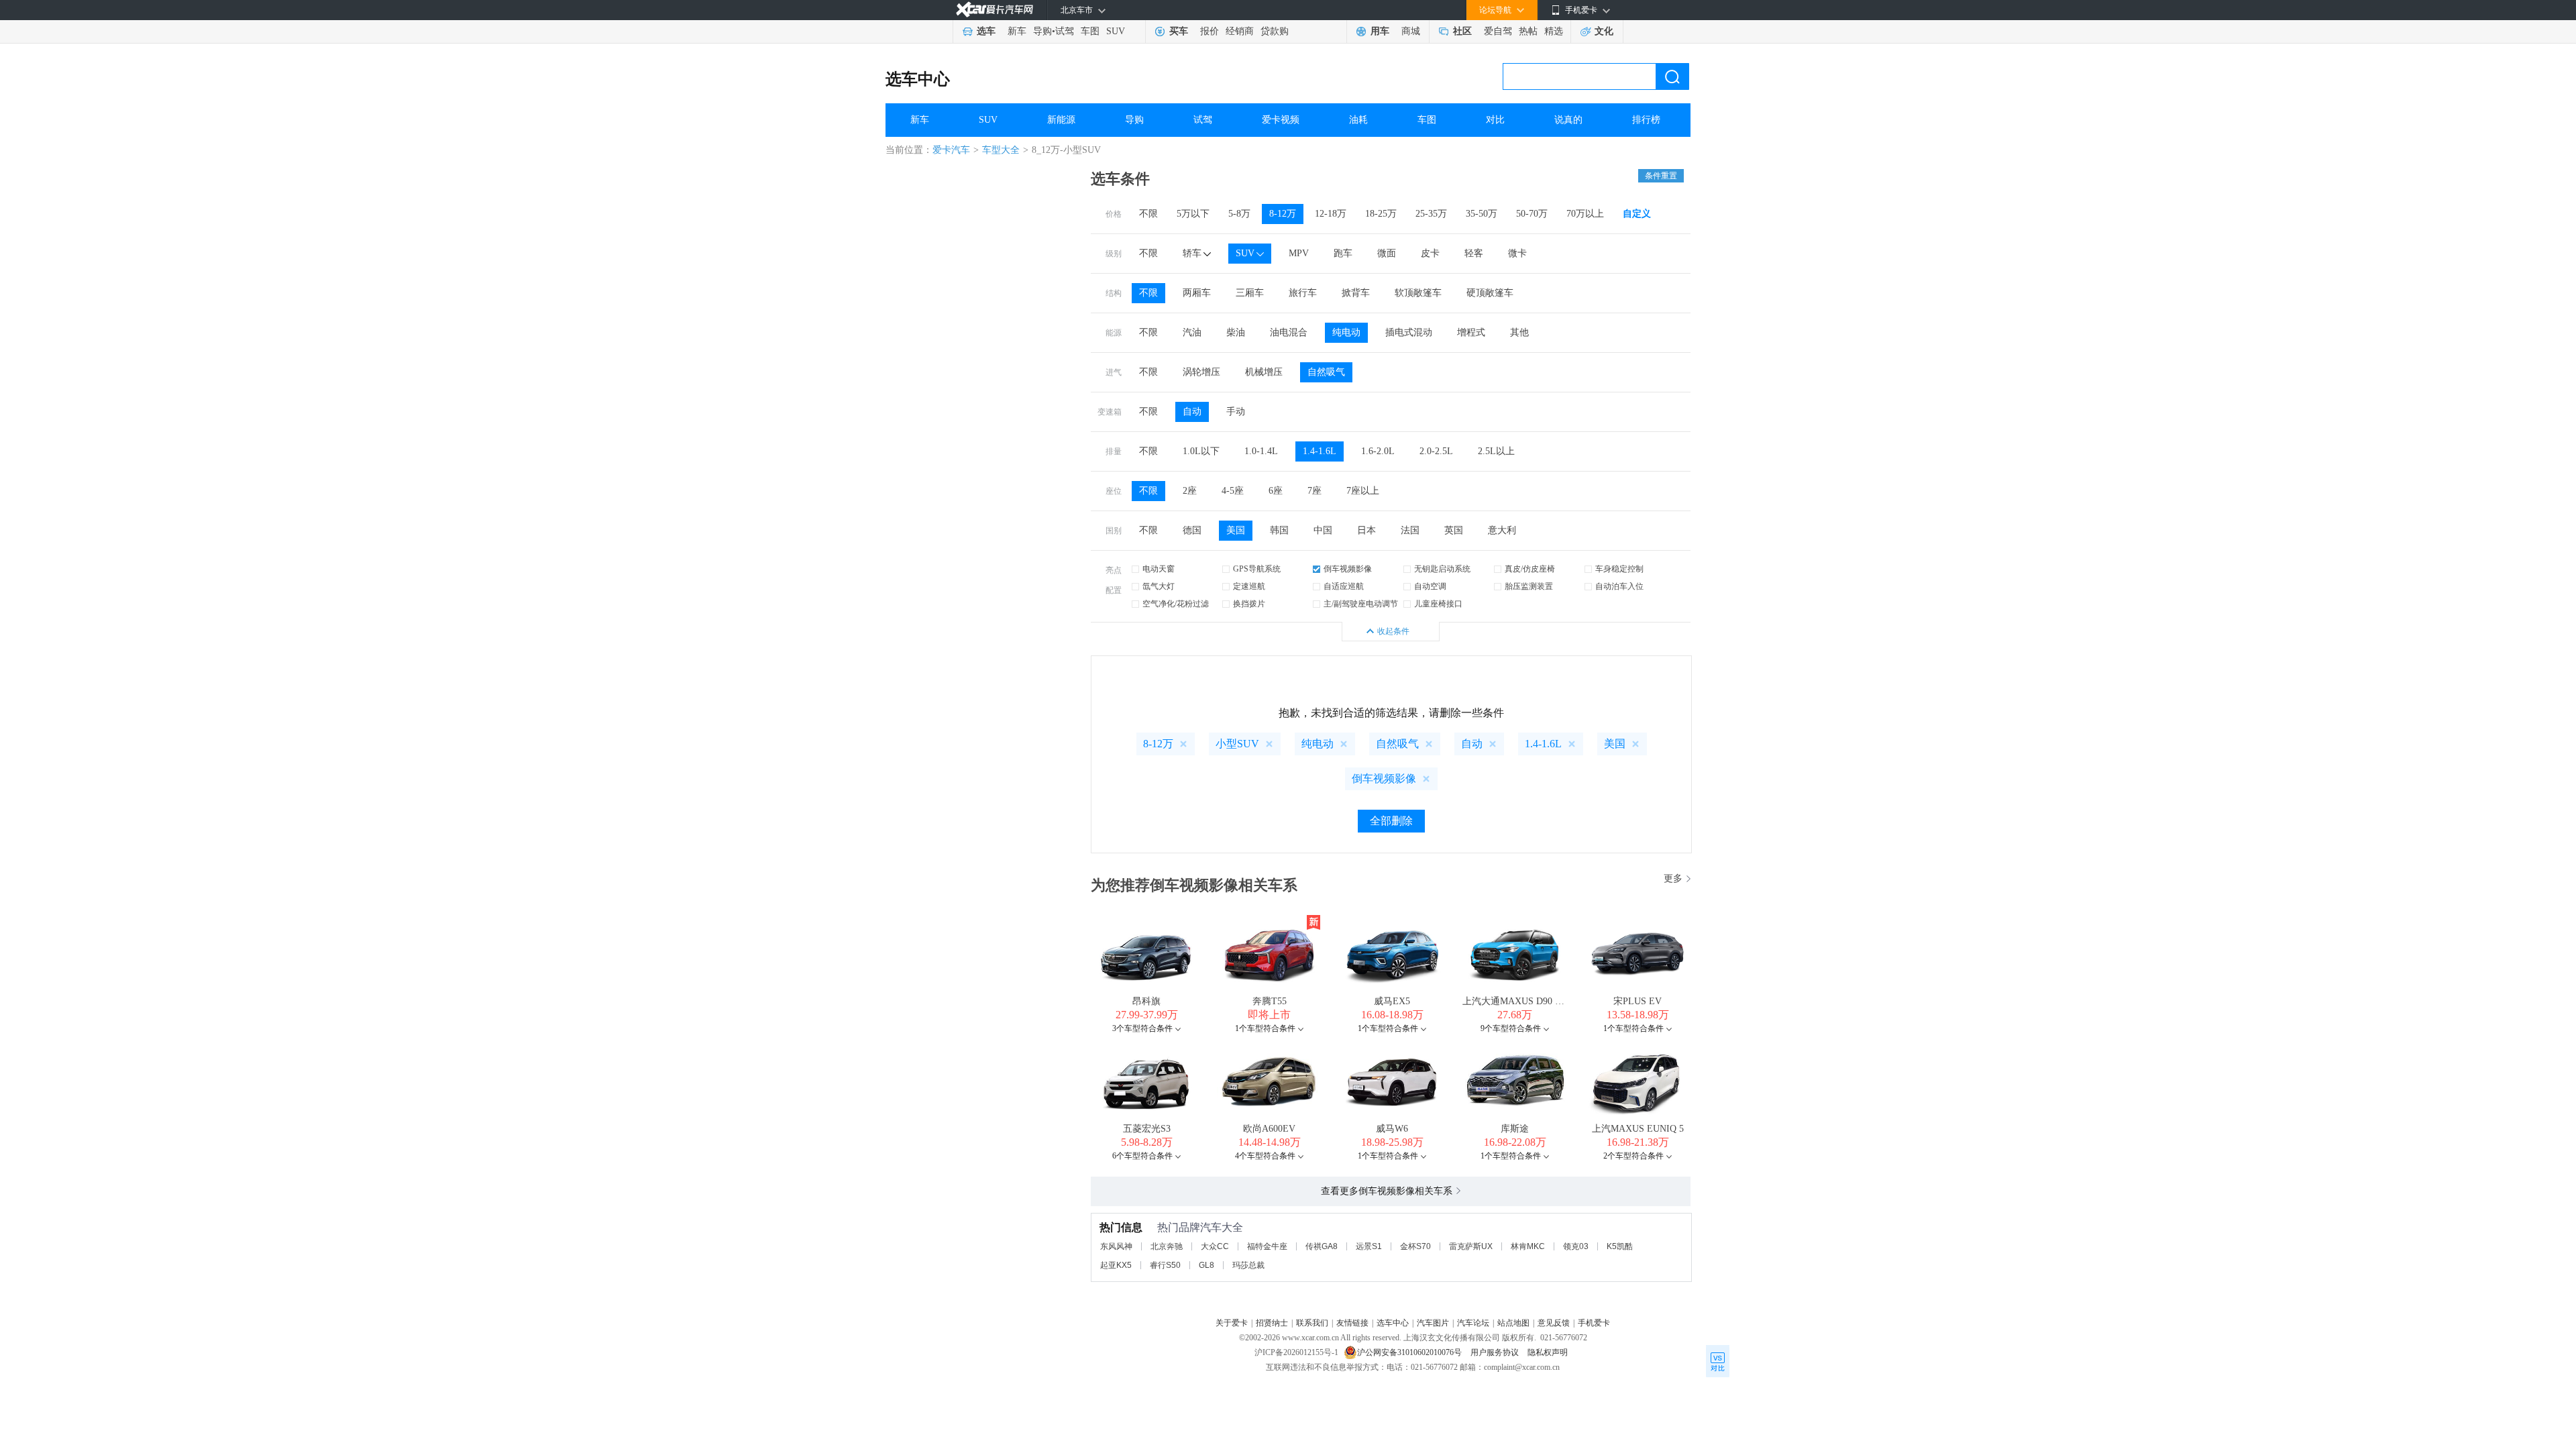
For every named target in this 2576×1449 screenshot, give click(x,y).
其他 (1519, 332)
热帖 (1528, 31)
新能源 (1061, 120)
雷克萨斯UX (1471, 1246)
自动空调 (1430, 586)
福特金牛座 (1267, 1246)
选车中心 (918, 79)
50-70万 (1532, 214)
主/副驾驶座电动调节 (1361, 604)
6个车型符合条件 (1142, 1156)
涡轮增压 (1201, 372)
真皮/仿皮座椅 (1530, 569)
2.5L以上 (1496, 451)
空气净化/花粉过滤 (1176, 604)
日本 (1366, 530)
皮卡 (1430, 253)
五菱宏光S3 (1147, 1129)
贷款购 (1275, 31)
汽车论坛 (1473, 1323)
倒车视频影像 (1348, 569)
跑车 (1343, 253)
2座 (1190, 491)
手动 (1236, 412)
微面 (1387, 253)
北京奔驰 (1167, 1246)
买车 (1179, 31)
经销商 (1240, 31)
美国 (1236, 530)
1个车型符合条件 (1265, 1028)
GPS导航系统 (1257, 569)
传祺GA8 (1322, 1246)
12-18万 (1331, 214)
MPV (1299, 253)
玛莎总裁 (1248, 1265)
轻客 (1474, 253)
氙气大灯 (1159, 586)
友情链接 (1352, 1323)
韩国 (1279, 530)
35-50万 (1482, 214)
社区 (1462, 31)
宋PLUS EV (1638, 1001)
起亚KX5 (1116, 1265)
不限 (1148, 214)
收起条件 (1393, 631)
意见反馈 (1554, 1323)
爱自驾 (1498, 31)
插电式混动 (1409, 332)
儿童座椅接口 (1438, 604)
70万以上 (1585, 214)
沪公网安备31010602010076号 (1410, 1352)
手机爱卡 (1594, 1323)
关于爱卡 (1232, 1323)
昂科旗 (1146, 1001)
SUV (1116, 31)
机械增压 (1264, 372)
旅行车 (1303, 293)
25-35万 (1431, 214)
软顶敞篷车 (1418, 293)
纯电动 (1346, 332)
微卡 (1517, 253)
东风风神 (1116, 1246)
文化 (1604, 31)
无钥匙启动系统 (1442, 569)
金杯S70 (1415, 1246)
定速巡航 (1249, 586)
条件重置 (1661, 176)
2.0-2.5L (1436, 451)
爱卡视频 (1281, 120)
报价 (1210, 31)
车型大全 (1001, 150)
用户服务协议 (1496, 1352)
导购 (1042, 31)
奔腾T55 (1270, 1001)
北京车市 (1077, 10)
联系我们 (1312, 1323)
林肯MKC (1528, 1246)
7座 (1314, 491)
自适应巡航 (1344, 586)
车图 (1090, 31)
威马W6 (1392, 1129)
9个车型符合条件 (1511, 1028)
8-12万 (1283, 214)
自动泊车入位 (1619, 586)
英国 (1454, 530)
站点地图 (1513, 1323)
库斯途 (1515, 1129)
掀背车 (1356, 293)
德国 (1192, 530)
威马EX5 (1392, 1001)
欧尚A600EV (1269, 1129)
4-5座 (1233, 491)
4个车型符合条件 (1265, 1156)
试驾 (1065, 31)
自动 (1192, 412)
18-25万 (1381, 214)
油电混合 (1289, 332)
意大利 (1502, 530)
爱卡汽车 (951, 150)
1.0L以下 (1201, 451)
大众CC (1215, 1246)
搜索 (1672, 76)
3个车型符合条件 (1142, 1028)
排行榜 (1646, 120)
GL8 (1206, 1265)
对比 (1495, 120)
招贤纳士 (1272, 1323)
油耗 (1358, 120)
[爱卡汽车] (995, 10)
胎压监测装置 (1529, 586)
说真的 (1568, 120)
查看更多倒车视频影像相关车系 (1387, 1191)
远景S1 (1369, 1246)
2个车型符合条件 (1633, 1156)
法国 (1410, 530)
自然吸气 (1326, 372)
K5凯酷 (1620, 1246)
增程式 (1471, 332)
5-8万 (1239, 214)
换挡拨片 (1249, 604)
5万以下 (1193, 214)
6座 (1276, 491)
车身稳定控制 (1619, 569)
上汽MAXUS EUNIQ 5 (1638, 1129)
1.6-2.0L (1378, 451)
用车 (1380, 31)
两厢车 (1197, 293)
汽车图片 (1433, 1323)
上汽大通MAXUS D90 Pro (1515, 1001)
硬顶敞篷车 (1490, 293)
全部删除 (1391, 821)
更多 (1673, 878)
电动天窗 (1159, 569)
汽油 (1192, 332)
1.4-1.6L (1320, 451)
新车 (1017, 31)
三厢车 (1250, 293)
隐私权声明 (1548, 1352)
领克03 (1576, 1246)
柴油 (1236, 332)
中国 (1323, 530)
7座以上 (1363, 491)
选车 (986, 31)
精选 (1554, 31)
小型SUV (1237, 744)
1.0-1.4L (1261, 451)
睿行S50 (1165, 1265)
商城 (1411, 31)
